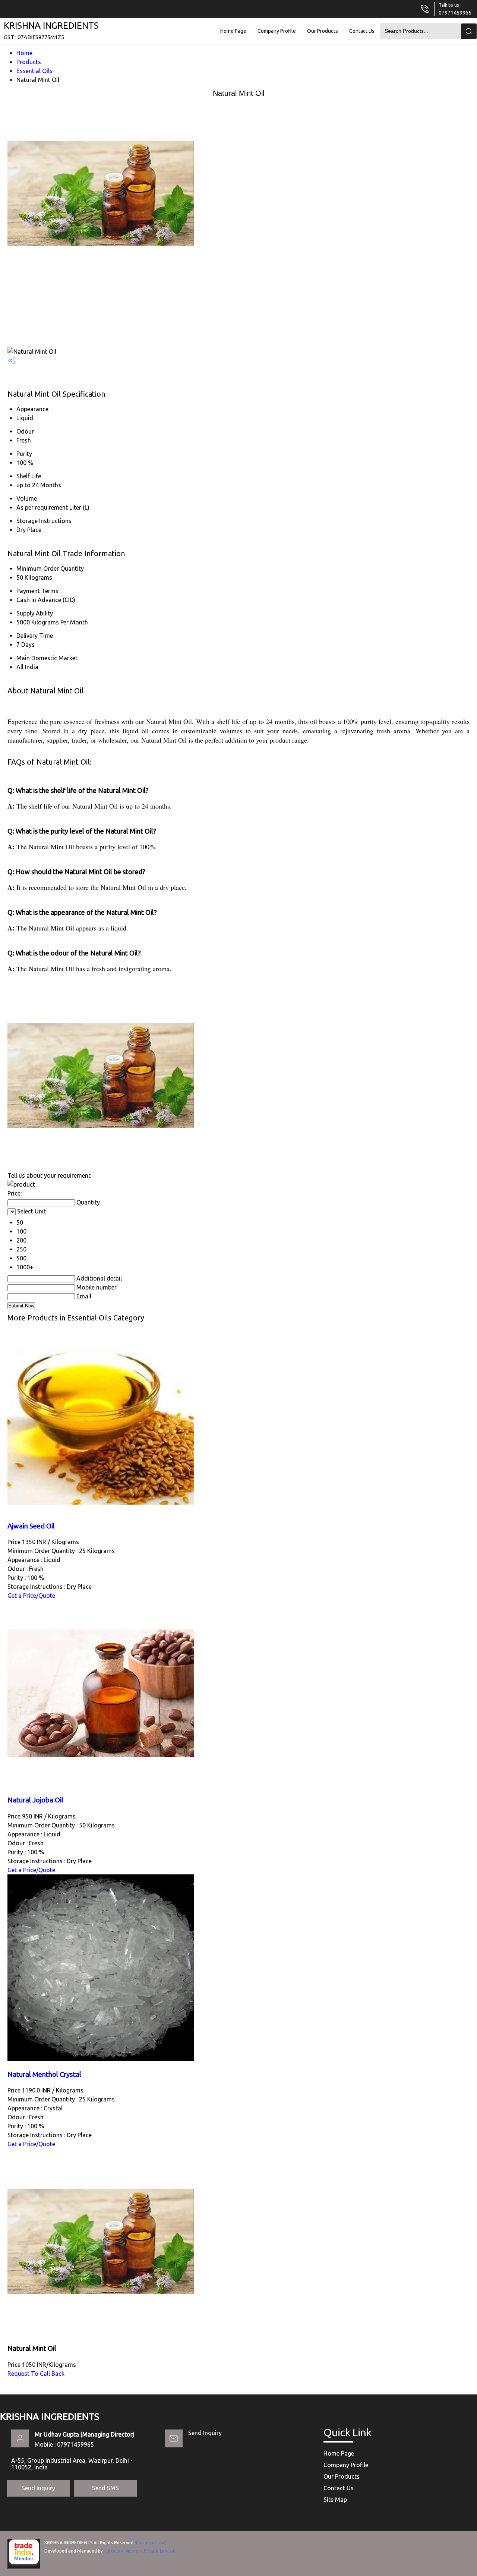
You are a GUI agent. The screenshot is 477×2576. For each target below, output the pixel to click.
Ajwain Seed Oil (31, 1526)
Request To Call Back (36, 2374)
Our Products (323, 31)
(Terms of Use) (151, 2543)
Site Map (335, 2500)
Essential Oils (34, 71)
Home (24, 53)
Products (29, 62)
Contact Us (362, 31)
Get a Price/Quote (31, 1596)
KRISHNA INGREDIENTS (51, 30)
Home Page (233, 31)
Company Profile (277, 31)
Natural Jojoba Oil (35, 1800)
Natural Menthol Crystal (44, 2074)
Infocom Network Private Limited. (141, 2551)
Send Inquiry (205, 2433)
